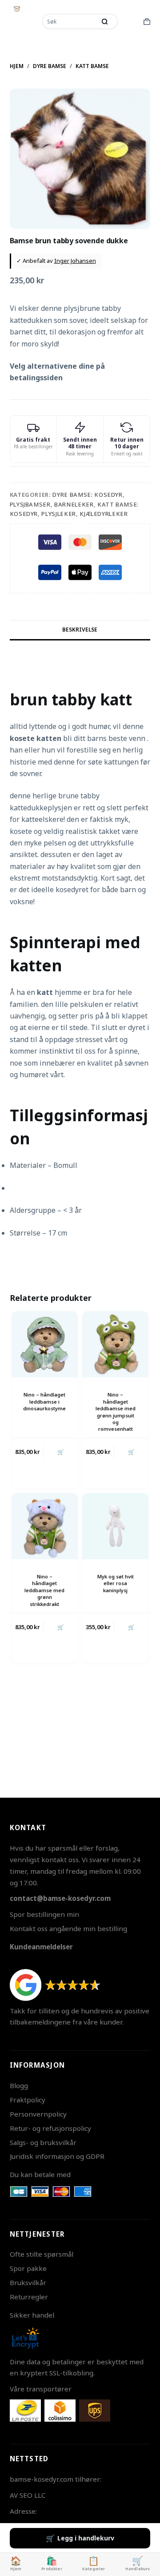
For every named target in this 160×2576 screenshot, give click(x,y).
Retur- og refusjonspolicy (50, 2128)
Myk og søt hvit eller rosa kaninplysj (116, 1583)
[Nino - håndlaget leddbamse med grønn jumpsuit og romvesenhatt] (115, 1344)
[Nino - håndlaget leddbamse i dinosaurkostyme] (45, 1344)
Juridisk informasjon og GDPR (57, 2156)
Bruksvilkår (28, 2282)
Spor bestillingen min (44, 1914)
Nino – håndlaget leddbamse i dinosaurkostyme (44, 1401)
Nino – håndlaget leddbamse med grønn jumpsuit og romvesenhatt (116, 1412)
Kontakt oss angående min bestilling (68, 1928)
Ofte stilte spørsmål (42, 2254)
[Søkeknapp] (104, 21)
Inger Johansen (75, 261)
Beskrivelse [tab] (80, 630)
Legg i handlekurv (86, 2538)
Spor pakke (28, 2268)
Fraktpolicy (28, 2100)
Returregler (29, 2297)
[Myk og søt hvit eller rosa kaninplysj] (115, 1526)
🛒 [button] (61, 1452)
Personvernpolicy (38, 2114)
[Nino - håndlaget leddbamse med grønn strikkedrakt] (45, 1526)
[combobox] (70, 21)
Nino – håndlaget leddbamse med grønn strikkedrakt (44, 1590)
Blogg (19, 2085)
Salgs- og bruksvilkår (43, 2142)
